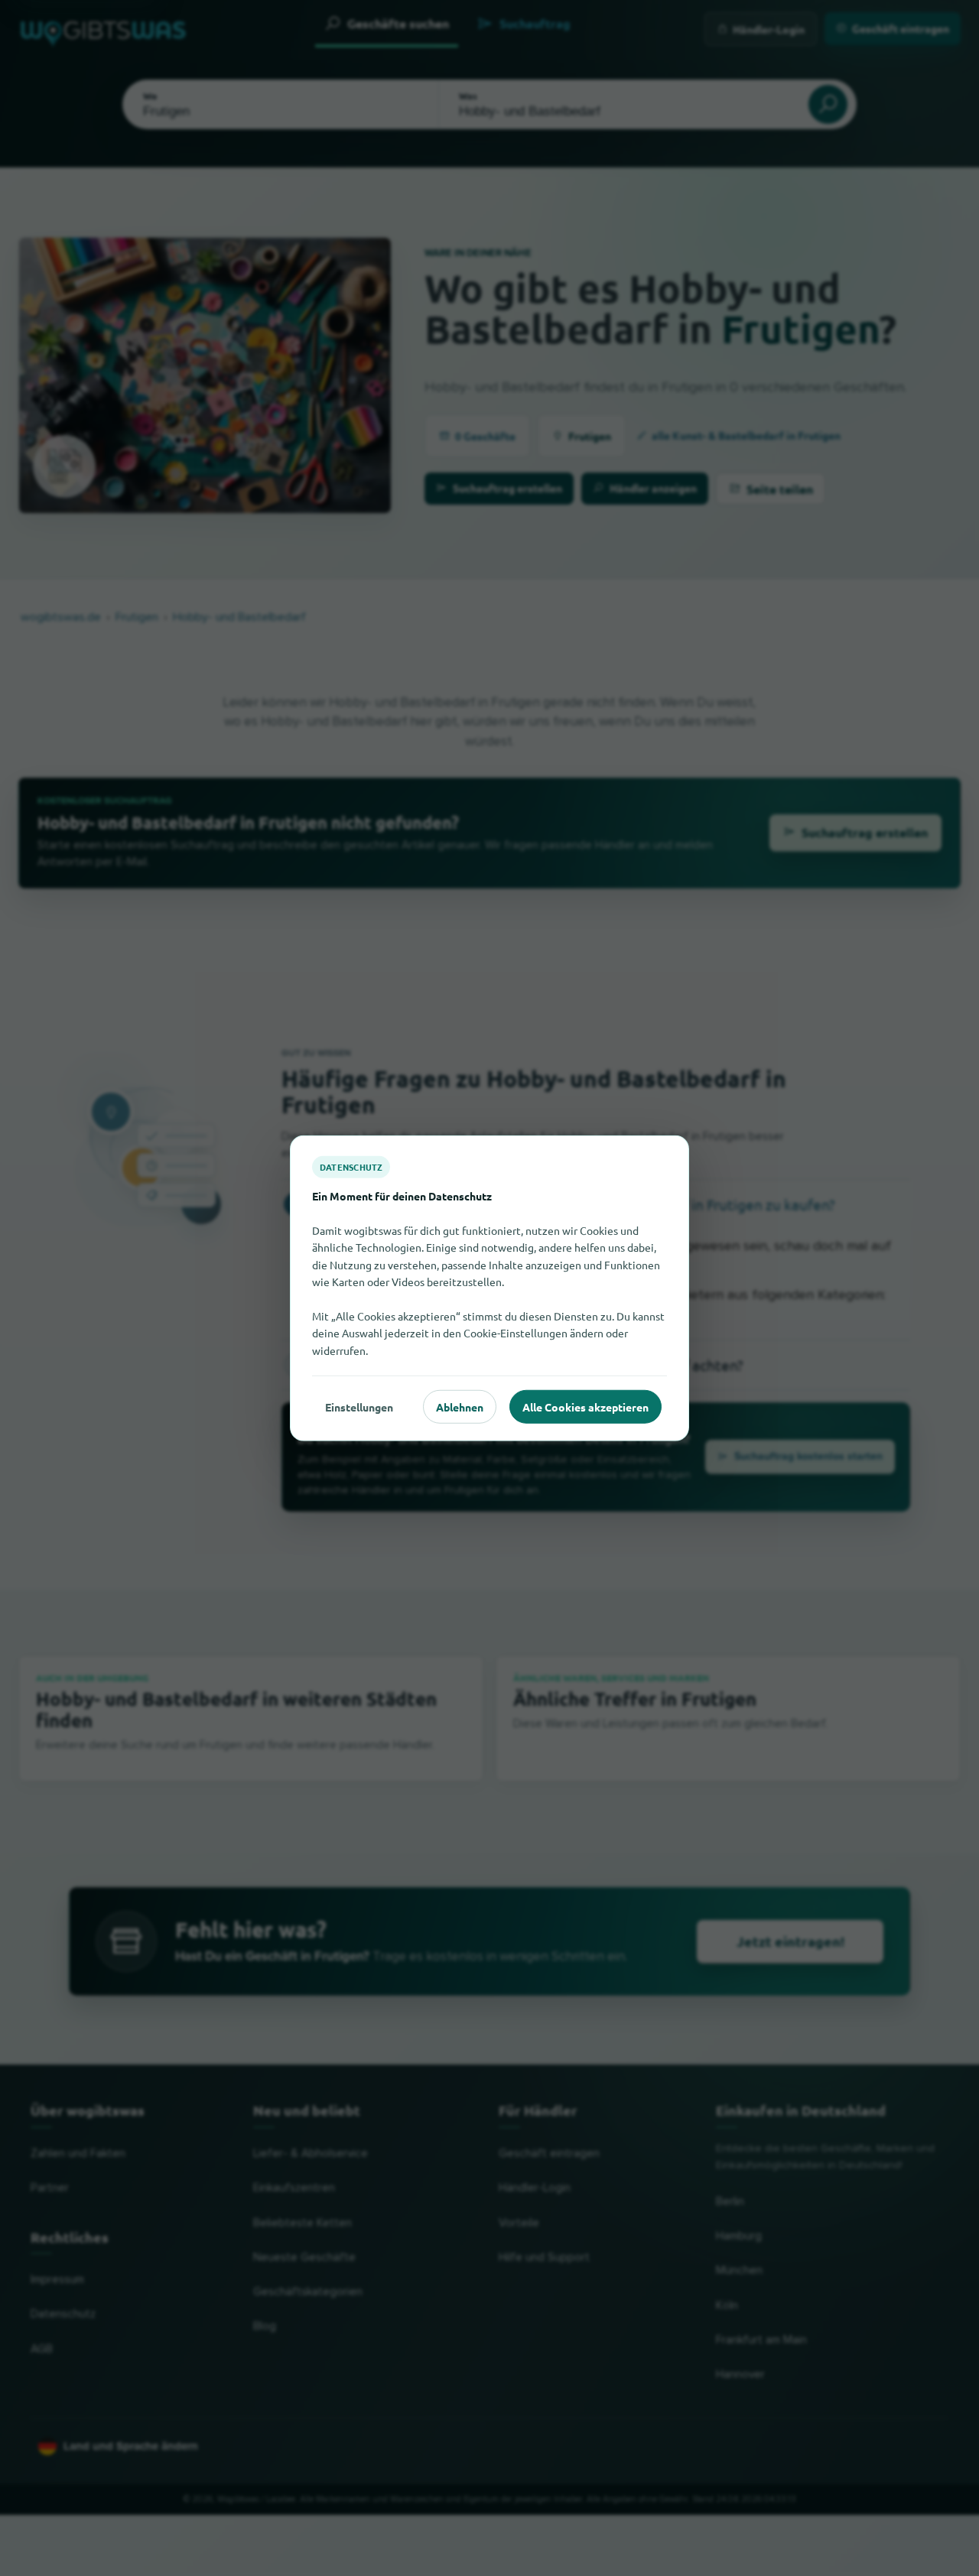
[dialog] (489, 1288)
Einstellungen (359, 1406)
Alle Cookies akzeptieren (585, 1406)
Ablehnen (460, 1406)
